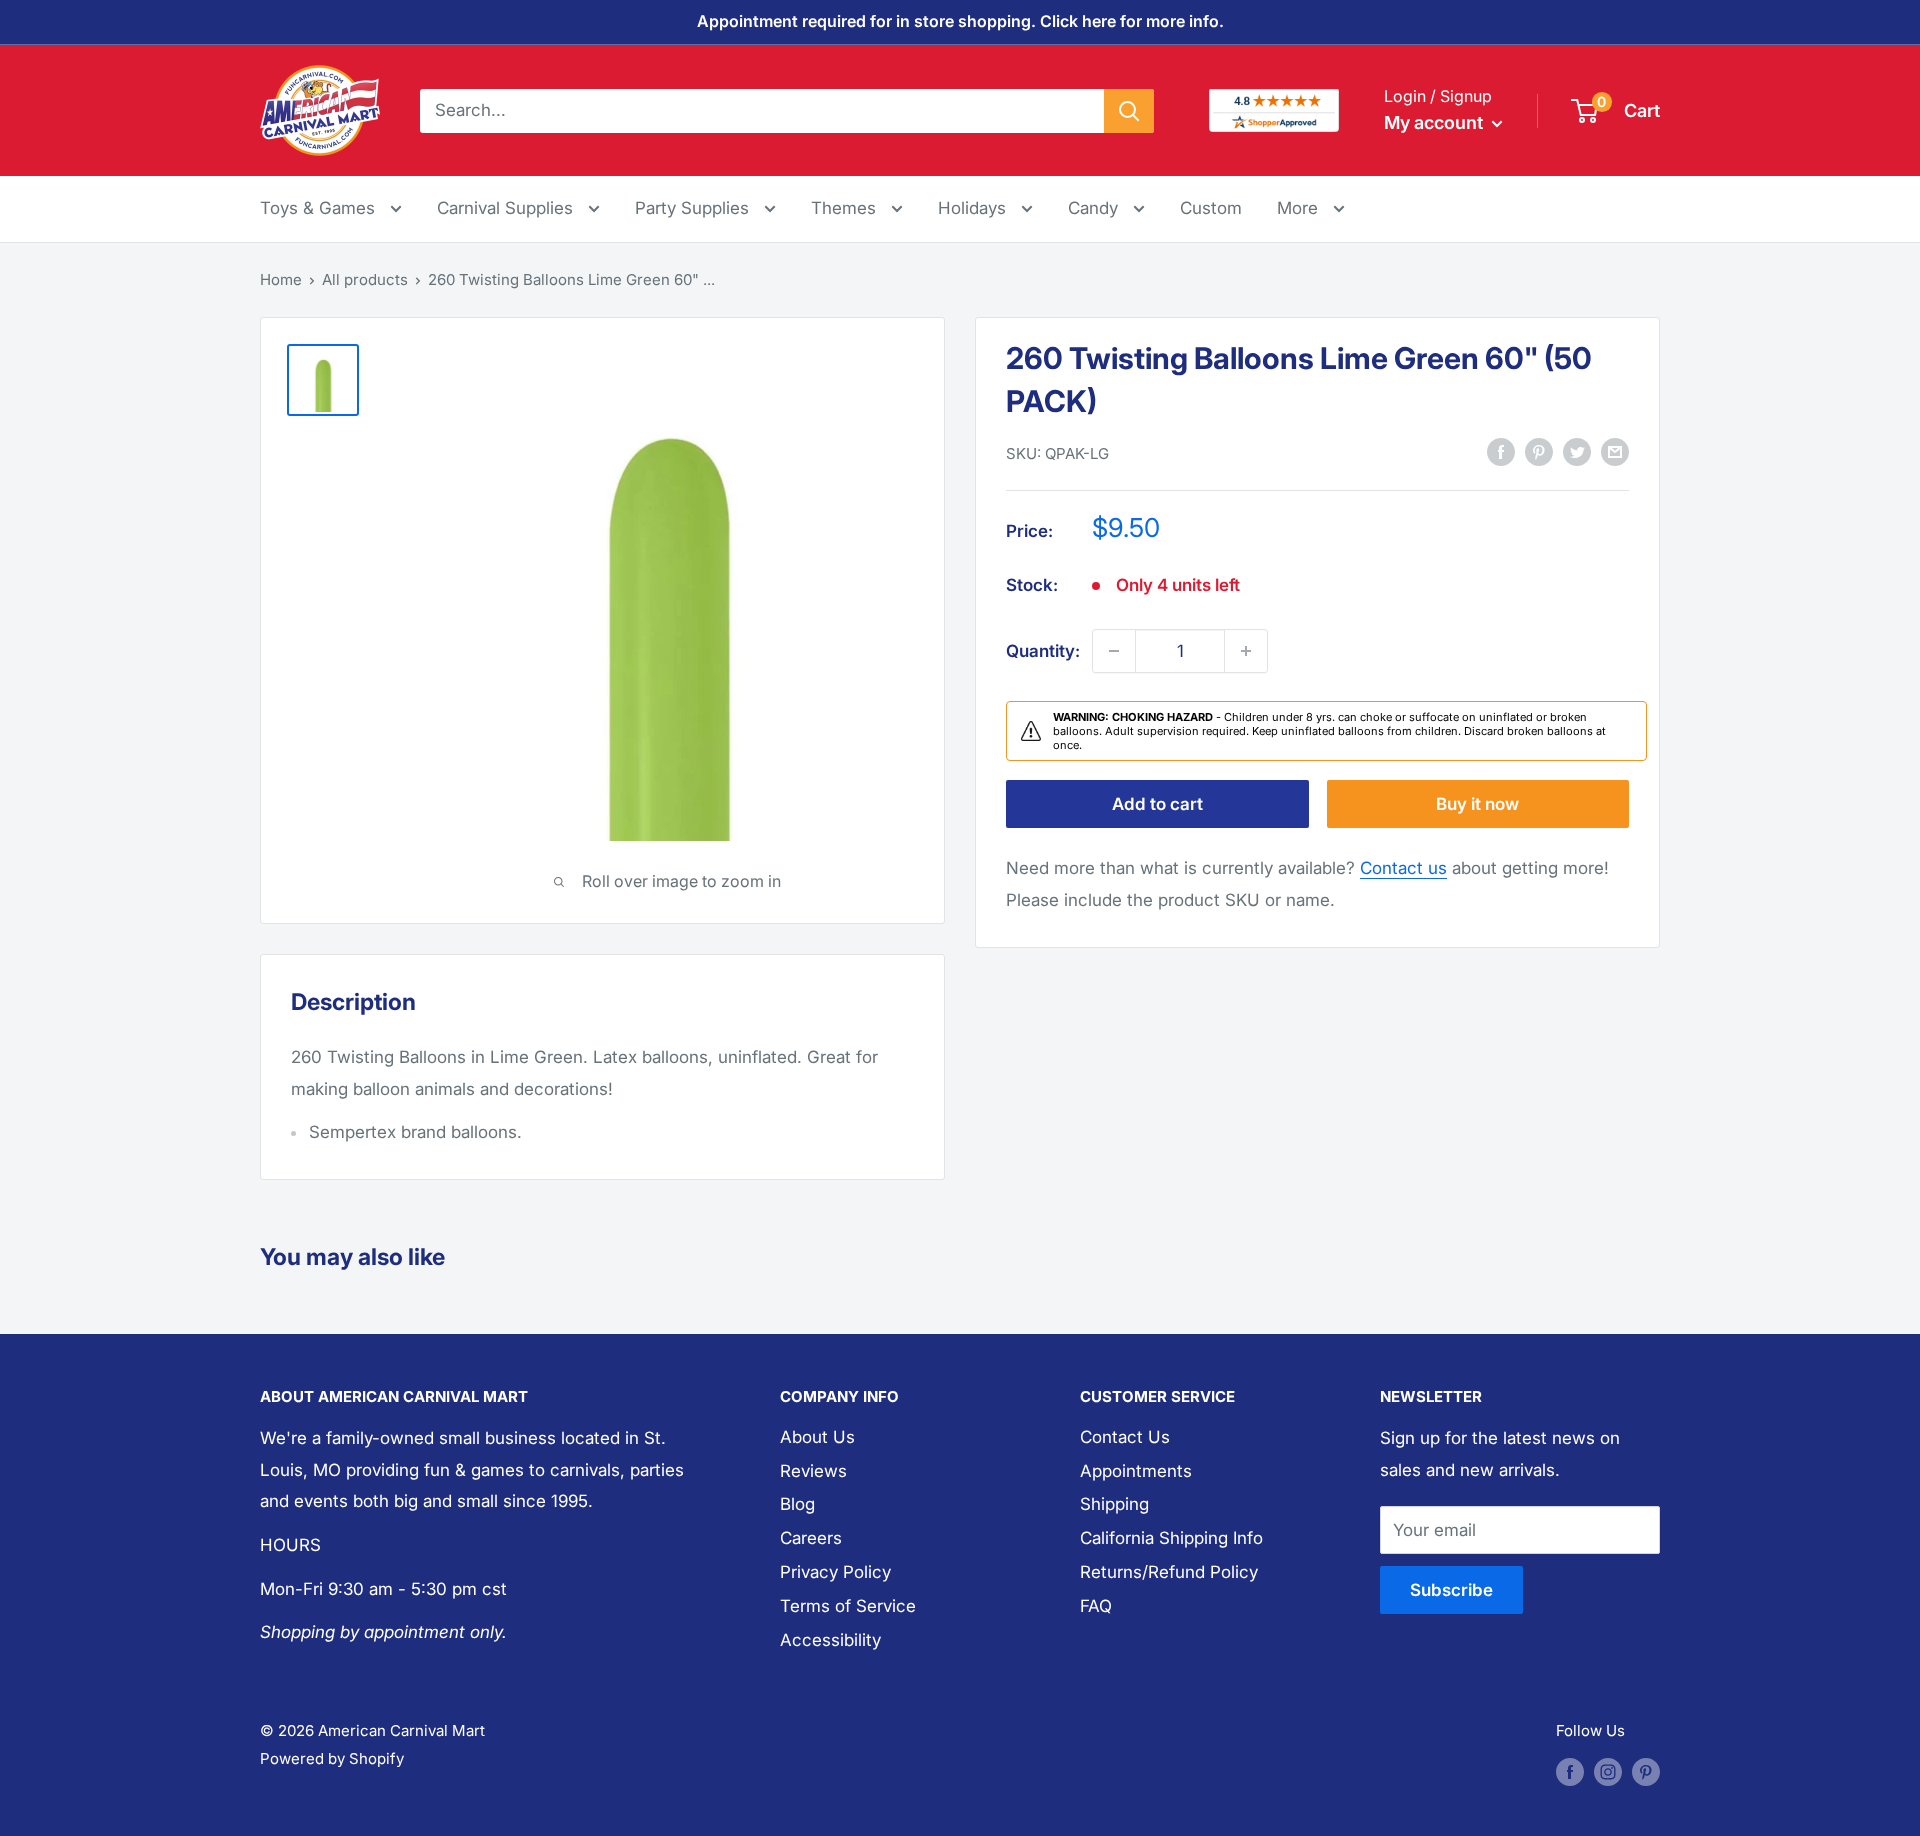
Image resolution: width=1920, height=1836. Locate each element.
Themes (846, 208)
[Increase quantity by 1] (1246, 651)
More (1311, 207)
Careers (811, 1538)
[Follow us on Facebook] (1570, 1771)
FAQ (1096, 1606)
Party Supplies (694, 208)
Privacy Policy (835, 1572)
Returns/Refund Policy (1169, 1572)
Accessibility (830, 1640)
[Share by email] (1615, 452)
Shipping (1114, 1504)
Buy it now (1477, 804)
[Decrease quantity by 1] (1114, 651)
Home (281, 279)
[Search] (1129, 110)
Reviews (813, 1471)
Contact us (1403, 868)
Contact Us (1125, 1437)
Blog (797, 1504)
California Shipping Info (1171, 1538)
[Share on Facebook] (1501, 452)
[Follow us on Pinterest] (1646, 1771)
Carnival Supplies (507, 208)
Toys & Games (320, 208)
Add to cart (1157, 804)
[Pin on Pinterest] (1539, 452)
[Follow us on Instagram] (1608, 1771)
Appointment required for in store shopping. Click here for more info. (960, 21)
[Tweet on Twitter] (1577, 452)
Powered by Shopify (332, 1758)
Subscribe (1451, 1590)
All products (365, 279)
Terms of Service (848, 1606)
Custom (1211, 208)
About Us (817, 1437)
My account (1435, 122)
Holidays (974, 208)
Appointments (1136, 1471)
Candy (1095, 208)
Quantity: (1043, 650)
